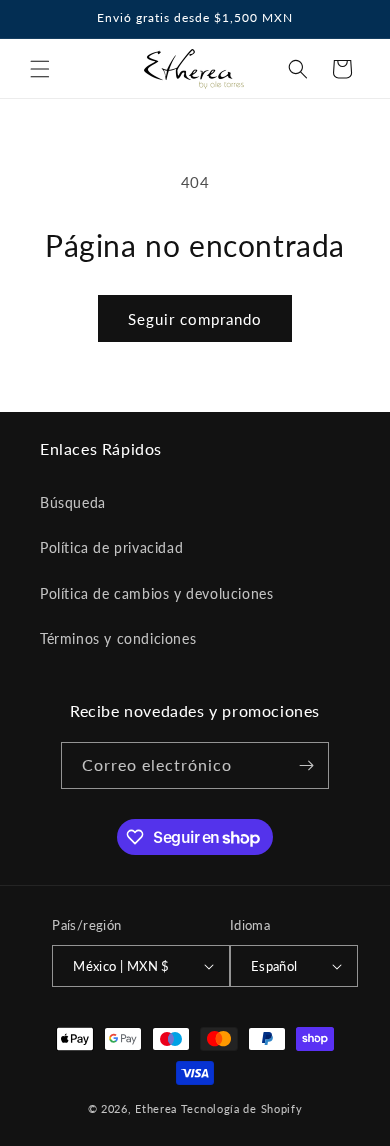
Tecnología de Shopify (242, 1108)
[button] (40, 69)
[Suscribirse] (306, 765)
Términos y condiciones (118, 638)
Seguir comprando (195, 319)
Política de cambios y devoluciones (156, 593)
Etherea (156, 1108)
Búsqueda (73, 502)
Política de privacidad (111, 547)
